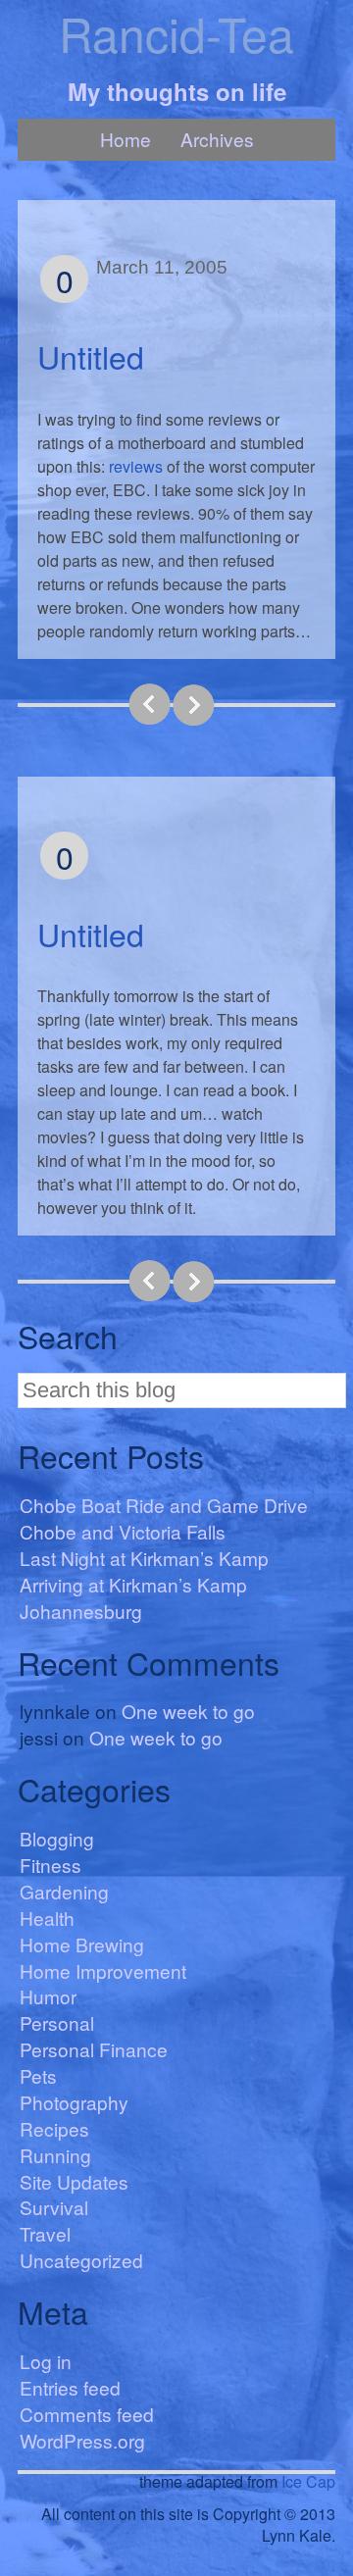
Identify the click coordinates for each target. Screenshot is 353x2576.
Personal (57, 2022)
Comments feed (87, 2414)
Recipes (54, 2128)
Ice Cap (308, 2481)
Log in (46, 2361)
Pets (38, 2075)
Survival (54, 2207)
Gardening (64, 1891)
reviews (136, 466)
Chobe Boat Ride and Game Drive (164, 1505)
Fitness (50, 1865)
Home (126, 139)
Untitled (91, 356)
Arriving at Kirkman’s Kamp (133, 1584)
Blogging (57, 1838)
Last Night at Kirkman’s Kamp (144, 1558)
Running (55, 2155)
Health (47, 1918)
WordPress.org (82, 2440)
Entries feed (70, 2387)
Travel (45, 2233)
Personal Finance (94, 2049)
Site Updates (74, 2181)
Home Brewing (82, 1944)
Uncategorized (81, 2260)
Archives (217, 139)
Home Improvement (103, 1970)
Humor (48, 1996)
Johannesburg (81, 1611)
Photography (74, 2102)
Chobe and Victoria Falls (123, 1531)
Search (68, 1336)
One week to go (188, 1711)
